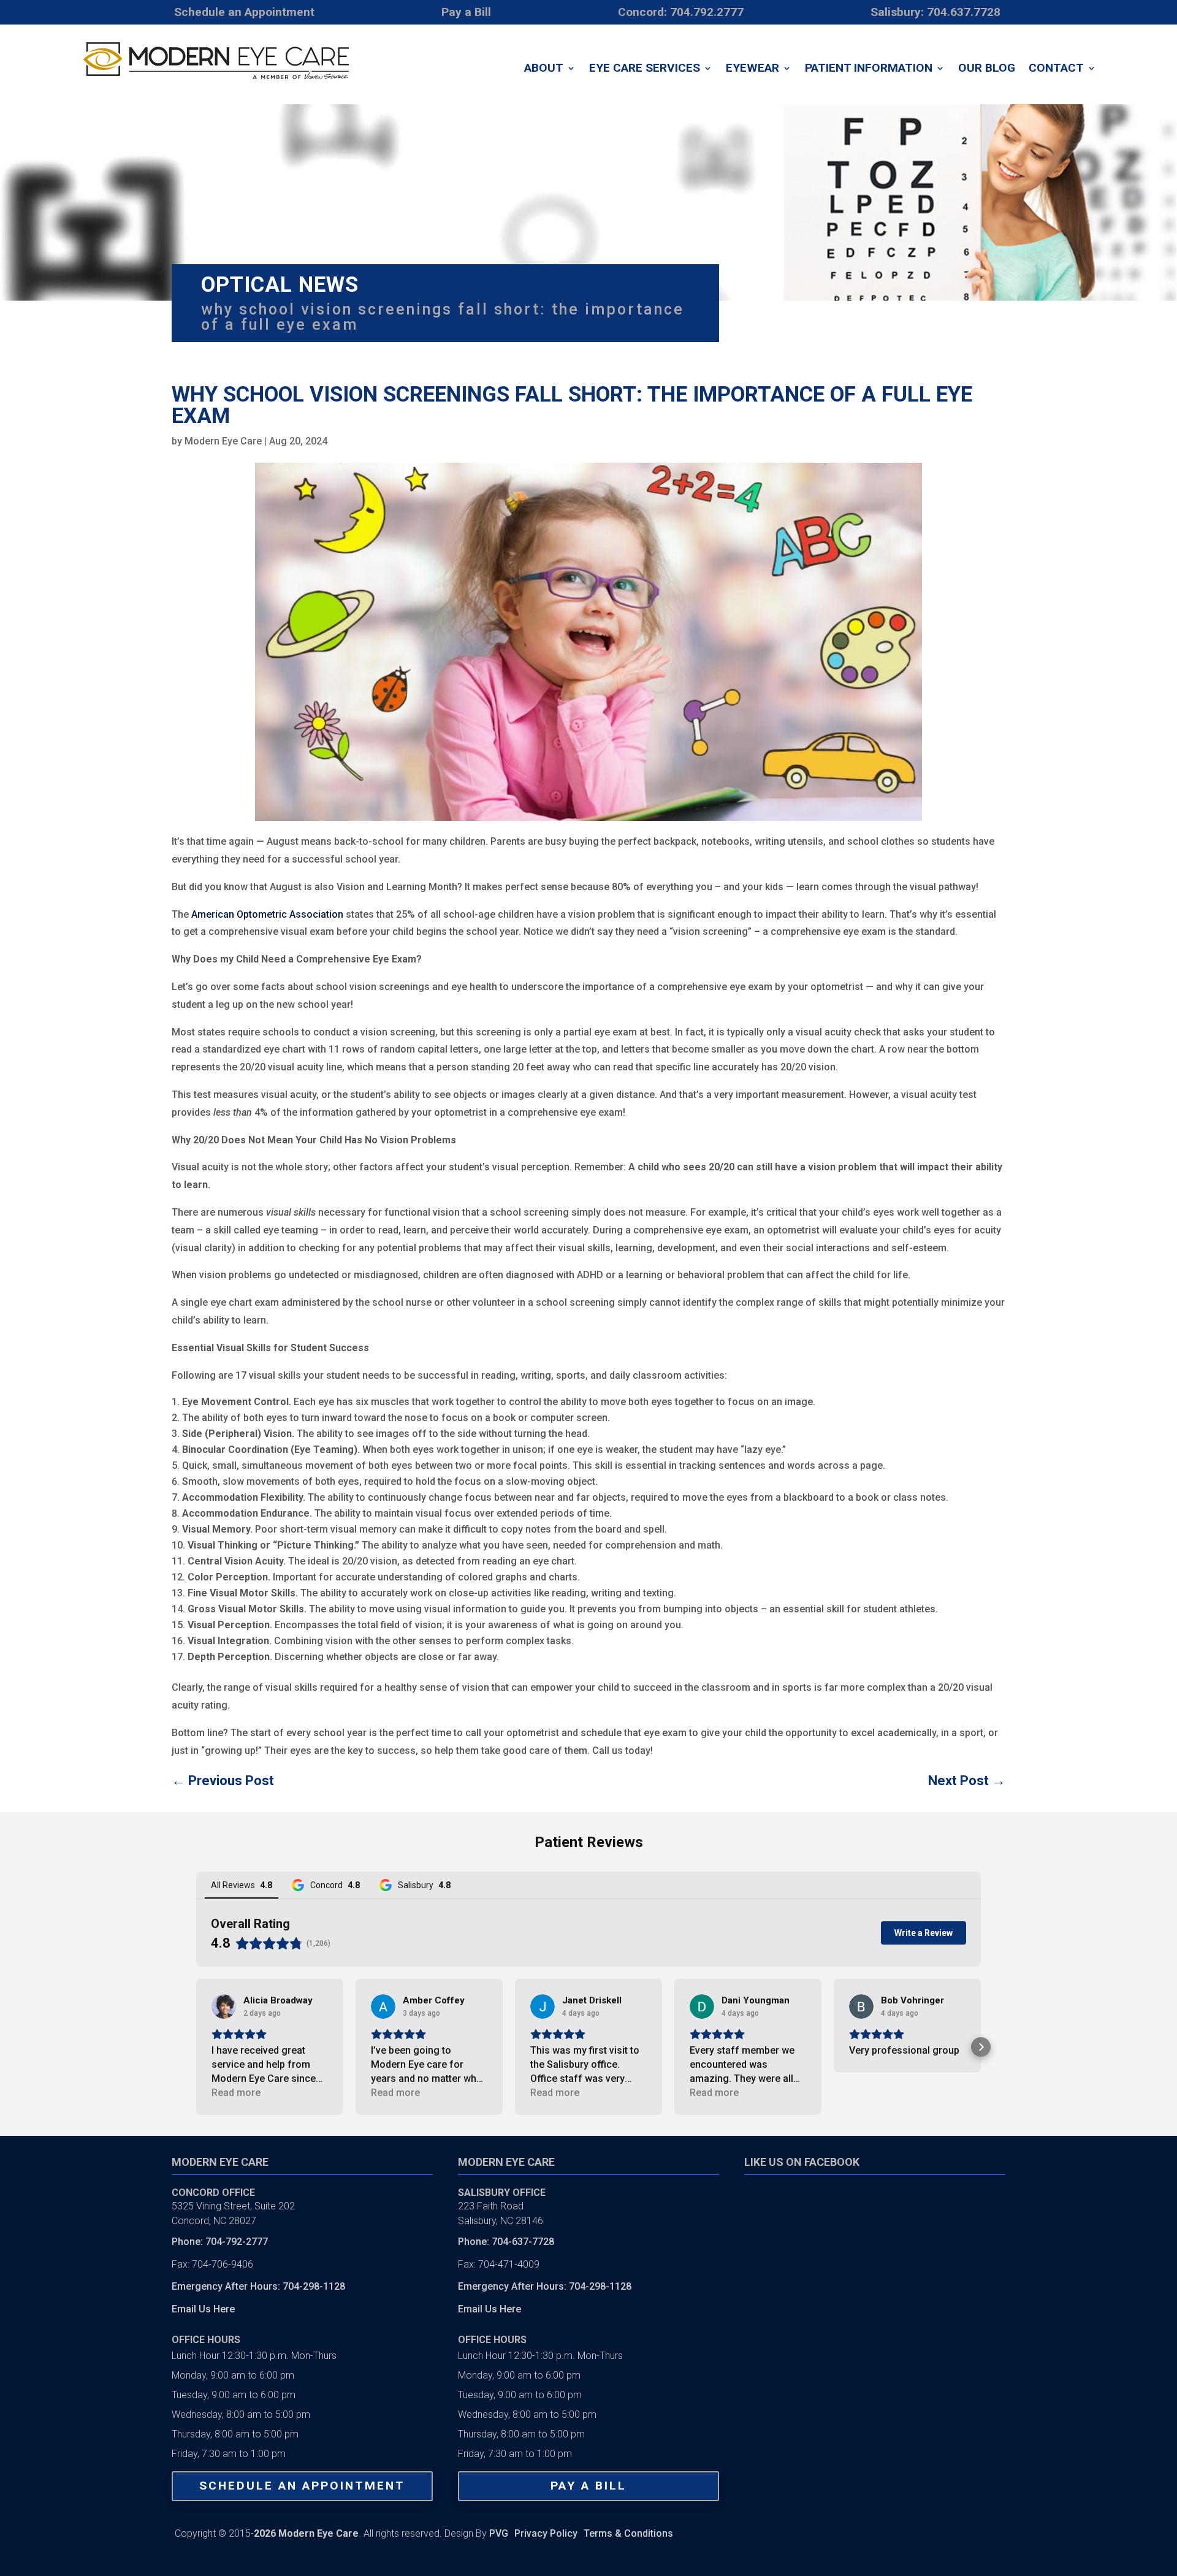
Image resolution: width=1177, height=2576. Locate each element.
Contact (1056, 69)
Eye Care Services (645, 69)
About (544, 69)
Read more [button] (236, 2093)
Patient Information (869, 69)
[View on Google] (224, 2006)
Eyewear (752, 69)
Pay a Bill (588, 2486)
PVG (499, 2533)
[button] (196, 2047)
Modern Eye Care (223, 441)
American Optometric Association (267, 914)
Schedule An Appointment (302, 2486)
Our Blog (987, 69)
